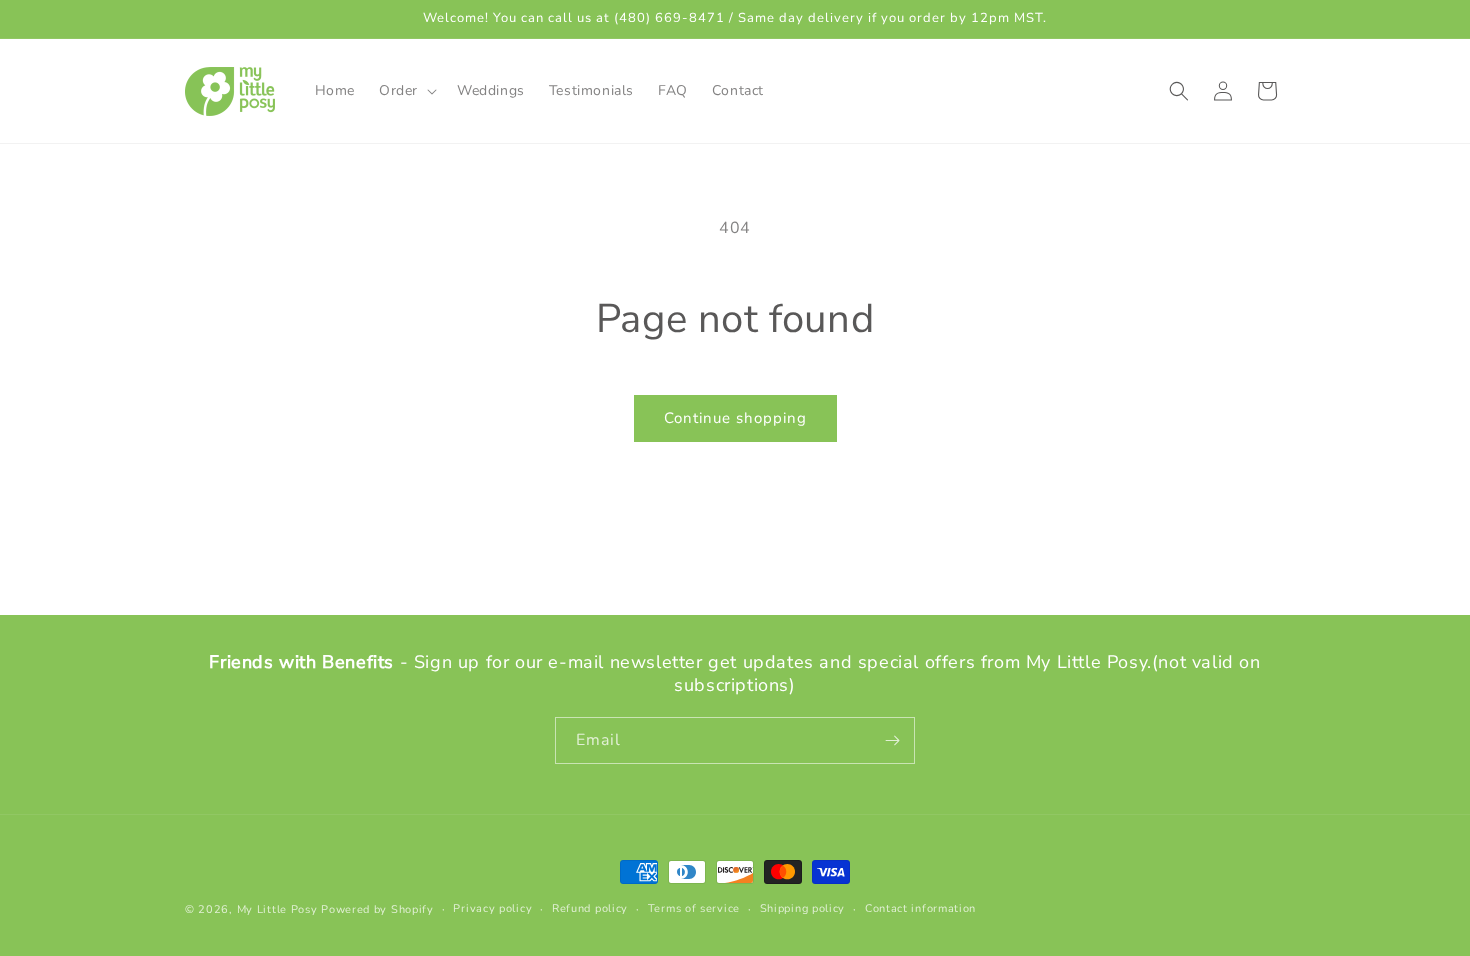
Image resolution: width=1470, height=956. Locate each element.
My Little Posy (277, 909)
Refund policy (590, 908)
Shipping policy (803, 908)
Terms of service (694, 908)
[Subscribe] (892, 740)
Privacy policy (492, 908)
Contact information (920, 908)
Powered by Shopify (377, 909)
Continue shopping (735, 418)
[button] (406, 91)
